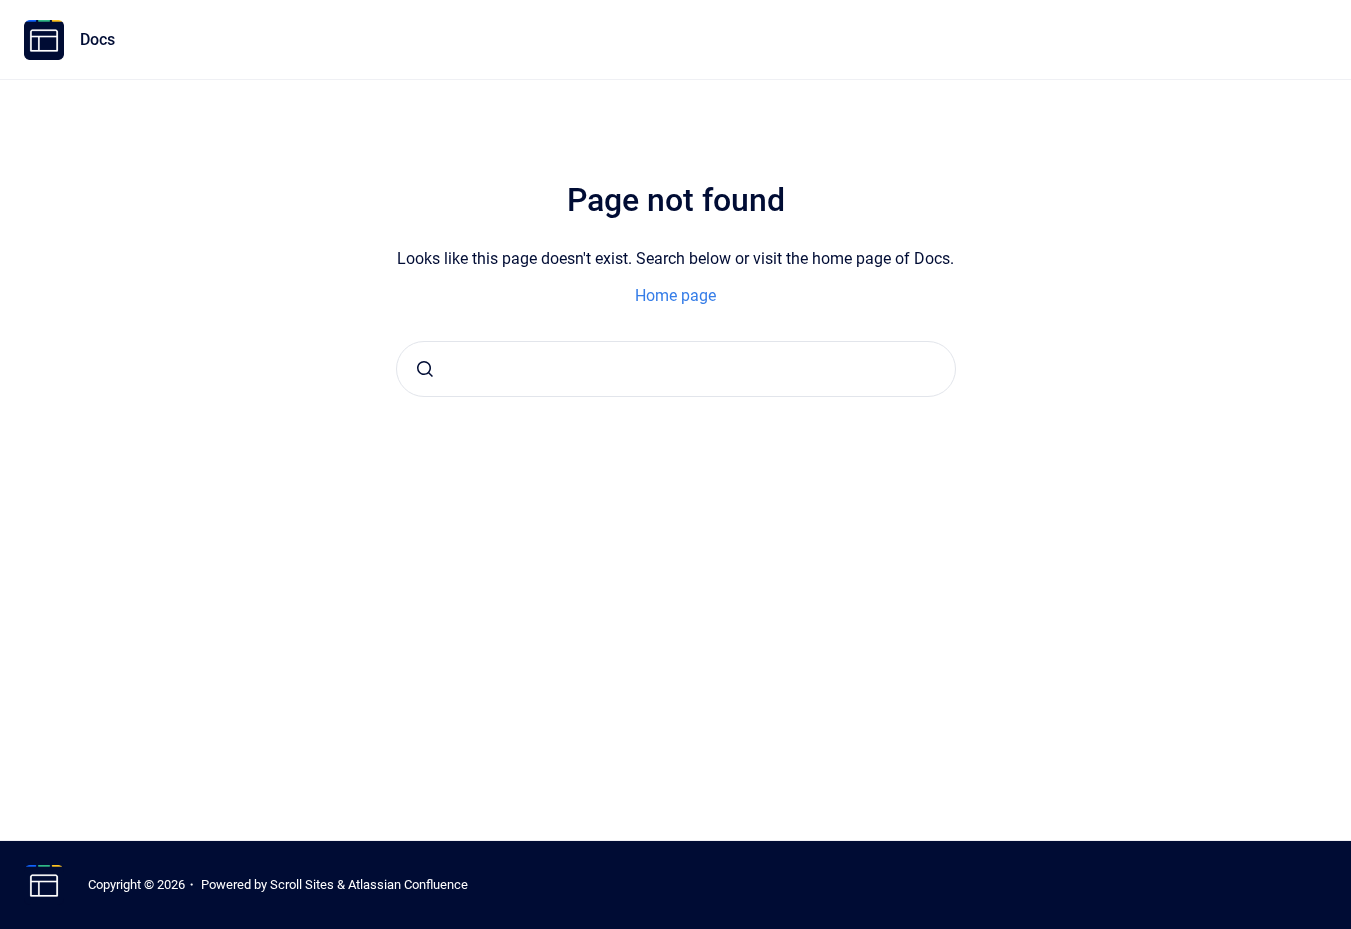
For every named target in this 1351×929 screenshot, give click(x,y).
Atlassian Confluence (408, 884)
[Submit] (425, 369)
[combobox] (676, 369)
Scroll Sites (302, 884)
